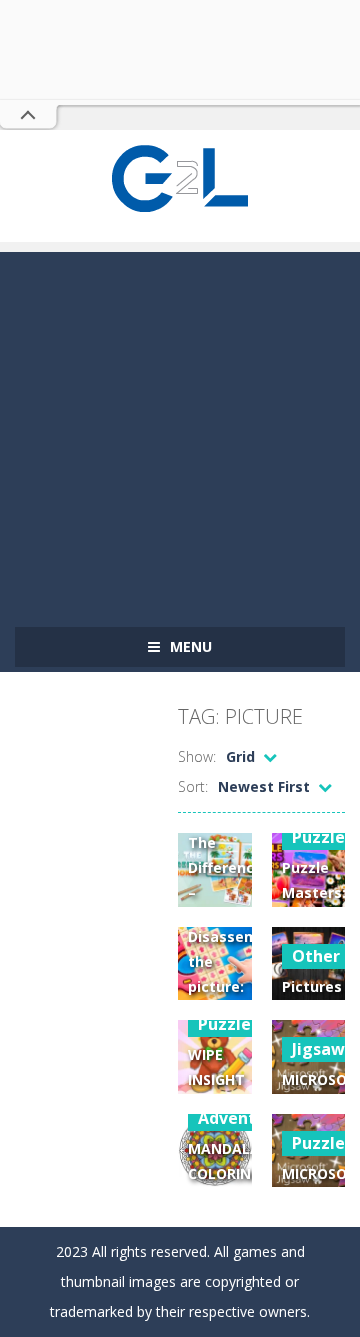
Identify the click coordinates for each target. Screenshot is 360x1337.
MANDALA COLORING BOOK (224, 1173)
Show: (197, 756)
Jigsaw (318, 1049)
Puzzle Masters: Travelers (316, 892)
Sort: (193, 786)
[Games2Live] (180, 176)
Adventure (240, 1118)
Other (316, 956)
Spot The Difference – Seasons (225, 867)
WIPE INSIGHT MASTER (217, 1079)
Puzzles (228, 1024)
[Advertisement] (180, 432)
